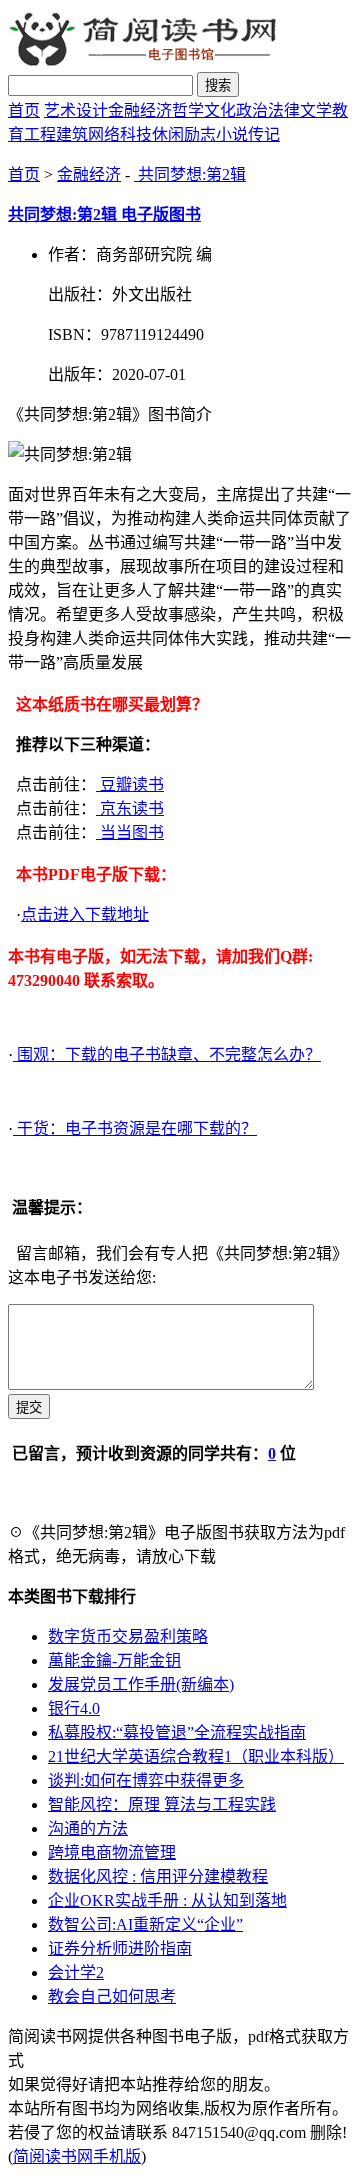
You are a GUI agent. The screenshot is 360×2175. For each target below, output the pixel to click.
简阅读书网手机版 (77, 2156)
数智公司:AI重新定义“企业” (145, 1924)
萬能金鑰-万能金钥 (114, 1660)
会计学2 (76, 1972)
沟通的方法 (88, 1828)
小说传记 (248, 134)
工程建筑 (56, 134)
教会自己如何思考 (112, 1996)
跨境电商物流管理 (112, 1852)
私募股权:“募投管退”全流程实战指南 (177, 1732)
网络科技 (120, 134)
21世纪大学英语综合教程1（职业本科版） (196, 1756)
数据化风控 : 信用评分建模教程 (158, 1876)
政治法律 (268, 110)
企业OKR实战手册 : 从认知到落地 (167, 1900)
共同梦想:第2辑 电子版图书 (104, 214)
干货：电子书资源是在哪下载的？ (135, 1128)
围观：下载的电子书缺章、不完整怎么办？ (167, 1054)
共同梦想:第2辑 (190, 174)
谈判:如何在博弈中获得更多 (146, 1780)
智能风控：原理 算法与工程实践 (162, 1804)
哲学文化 (204, 110)
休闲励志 (184, 134)
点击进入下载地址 (85, 914)
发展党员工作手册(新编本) (141, 1684)
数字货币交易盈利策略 (128, 1636)
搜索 (218, 85)
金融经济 (140, 110)
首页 (24, 110)
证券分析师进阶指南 (120, 1948)
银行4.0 (74, 1708)
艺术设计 (76, 110)
